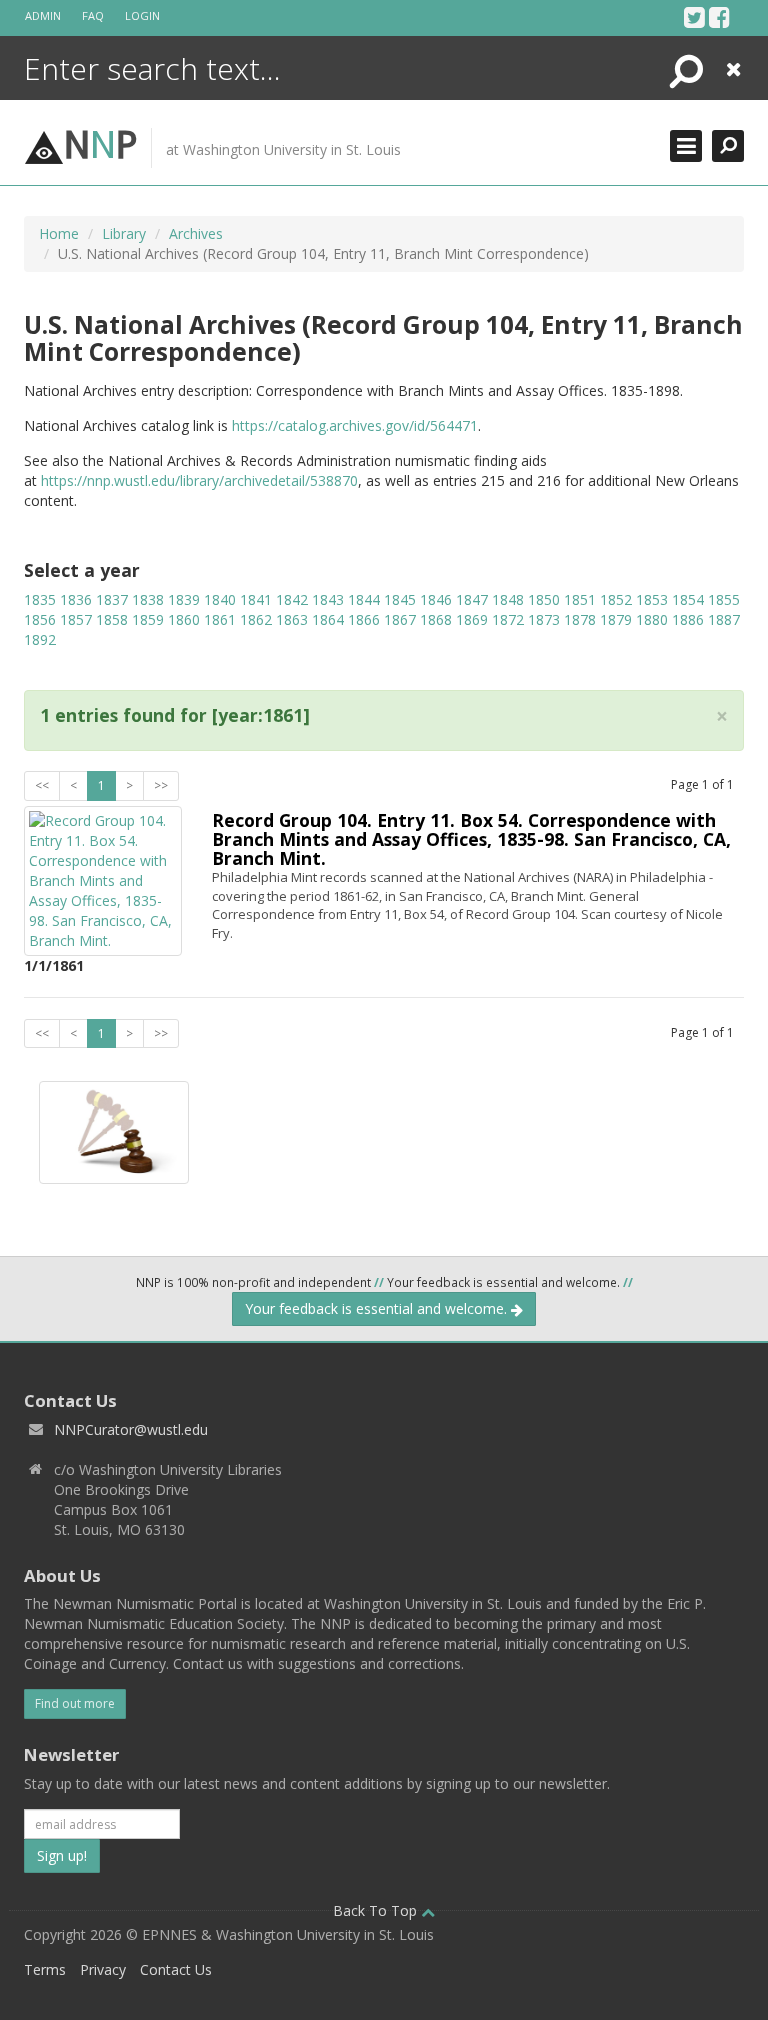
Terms (45, 1969)
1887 (724, 619)
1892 (40, 639)
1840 (220, 599)
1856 (40, 619)
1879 (616, 619)
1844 (364, 599)
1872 (508, 619)
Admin (43, 15)
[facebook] (719, 17)
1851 (580, 599)
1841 (256, 599)
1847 (472, 599)
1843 (328, 599)
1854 (688, 599)
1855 (724, 599)
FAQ (93, 15)
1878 (580, 619)
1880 (652, 619)
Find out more (75, 1703)
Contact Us (176, 1969)
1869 (472, 619)
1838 (148, 599)
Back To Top (377, 1910)
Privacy (103, 1969)
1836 (76, 599)
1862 (256, 619)
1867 (400, 619)
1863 (292, 619)
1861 (220, 619)
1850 (544, 599)
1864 (328, 619)
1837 (112, 599)
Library (124, 233)
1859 (148, 619)
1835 (40, 599)
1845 (400, 599)
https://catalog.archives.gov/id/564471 (355, 425)
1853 (652, 599)
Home (59, 233)
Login (142, 15)
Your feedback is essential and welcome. (378, 1308)
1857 (76, 619)
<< (42, 785)
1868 (436, 619)
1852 (616, 599)
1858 (112, 619)
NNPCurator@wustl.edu (131, 1429)
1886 (688, 619)
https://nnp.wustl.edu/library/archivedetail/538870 (199, 480)
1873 (544, 619)
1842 (292, 599)
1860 (184, 619)
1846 (436, 599)
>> (161, 785)
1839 (184, 599)
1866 (364, 619)
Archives (196, 233)
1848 (508, 599)
